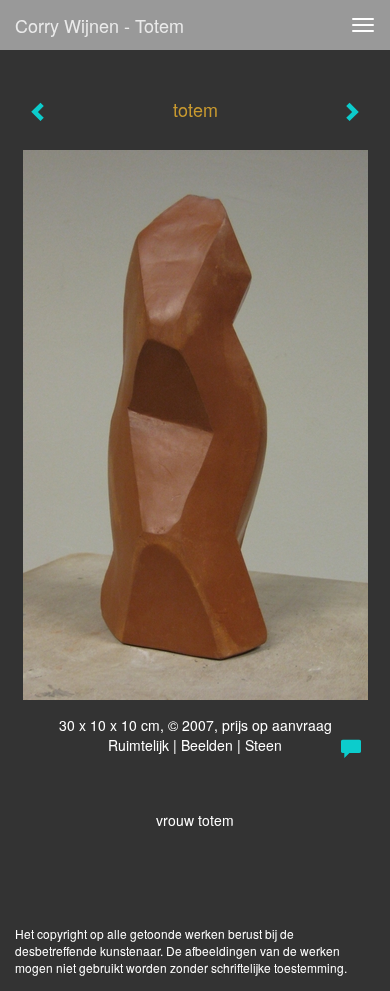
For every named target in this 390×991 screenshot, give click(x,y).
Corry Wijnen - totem (99, 25)
